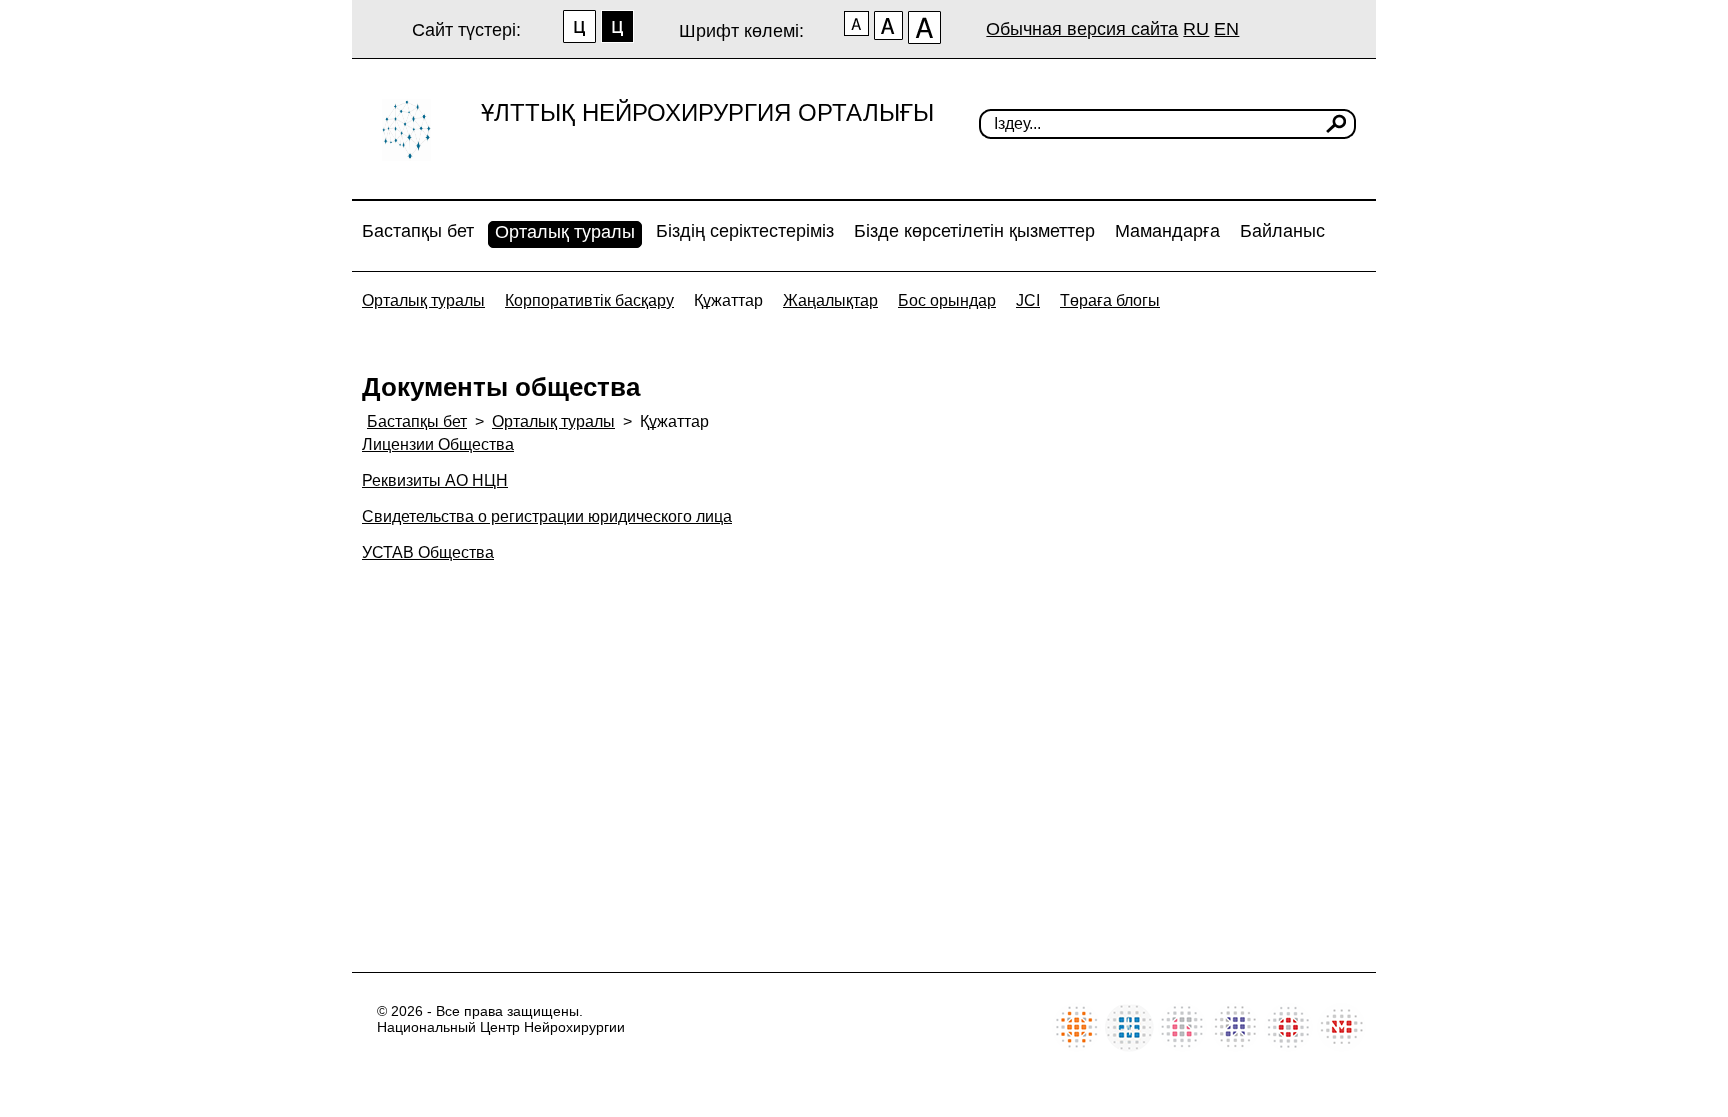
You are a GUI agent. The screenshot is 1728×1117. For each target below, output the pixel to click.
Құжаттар (728, 300)
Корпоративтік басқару (589, 300)
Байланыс (1282, 231)
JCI (1028, 300)
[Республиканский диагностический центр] (1235, 1046)
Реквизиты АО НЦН (435, 480)
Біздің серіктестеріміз (745, 231)
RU (1196, 29)
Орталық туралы (565, 232)
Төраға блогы (1110, 300)
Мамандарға (1167, 231)
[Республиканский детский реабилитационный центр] (1076, 1046)
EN (1226, 29)
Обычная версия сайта (1082, 29)
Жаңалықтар (830, 300)
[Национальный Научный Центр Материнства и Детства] (1182, 1046)
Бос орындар (947, 300)
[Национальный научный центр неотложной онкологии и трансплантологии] (1288, 1046)
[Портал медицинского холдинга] (1341, 1046)
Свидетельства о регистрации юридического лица (547, 516)
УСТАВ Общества (428, 552)
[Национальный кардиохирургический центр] (1129, 1046)
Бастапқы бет (418, 231)
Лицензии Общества (438, 444)
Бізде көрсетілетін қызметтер (974, 231)
